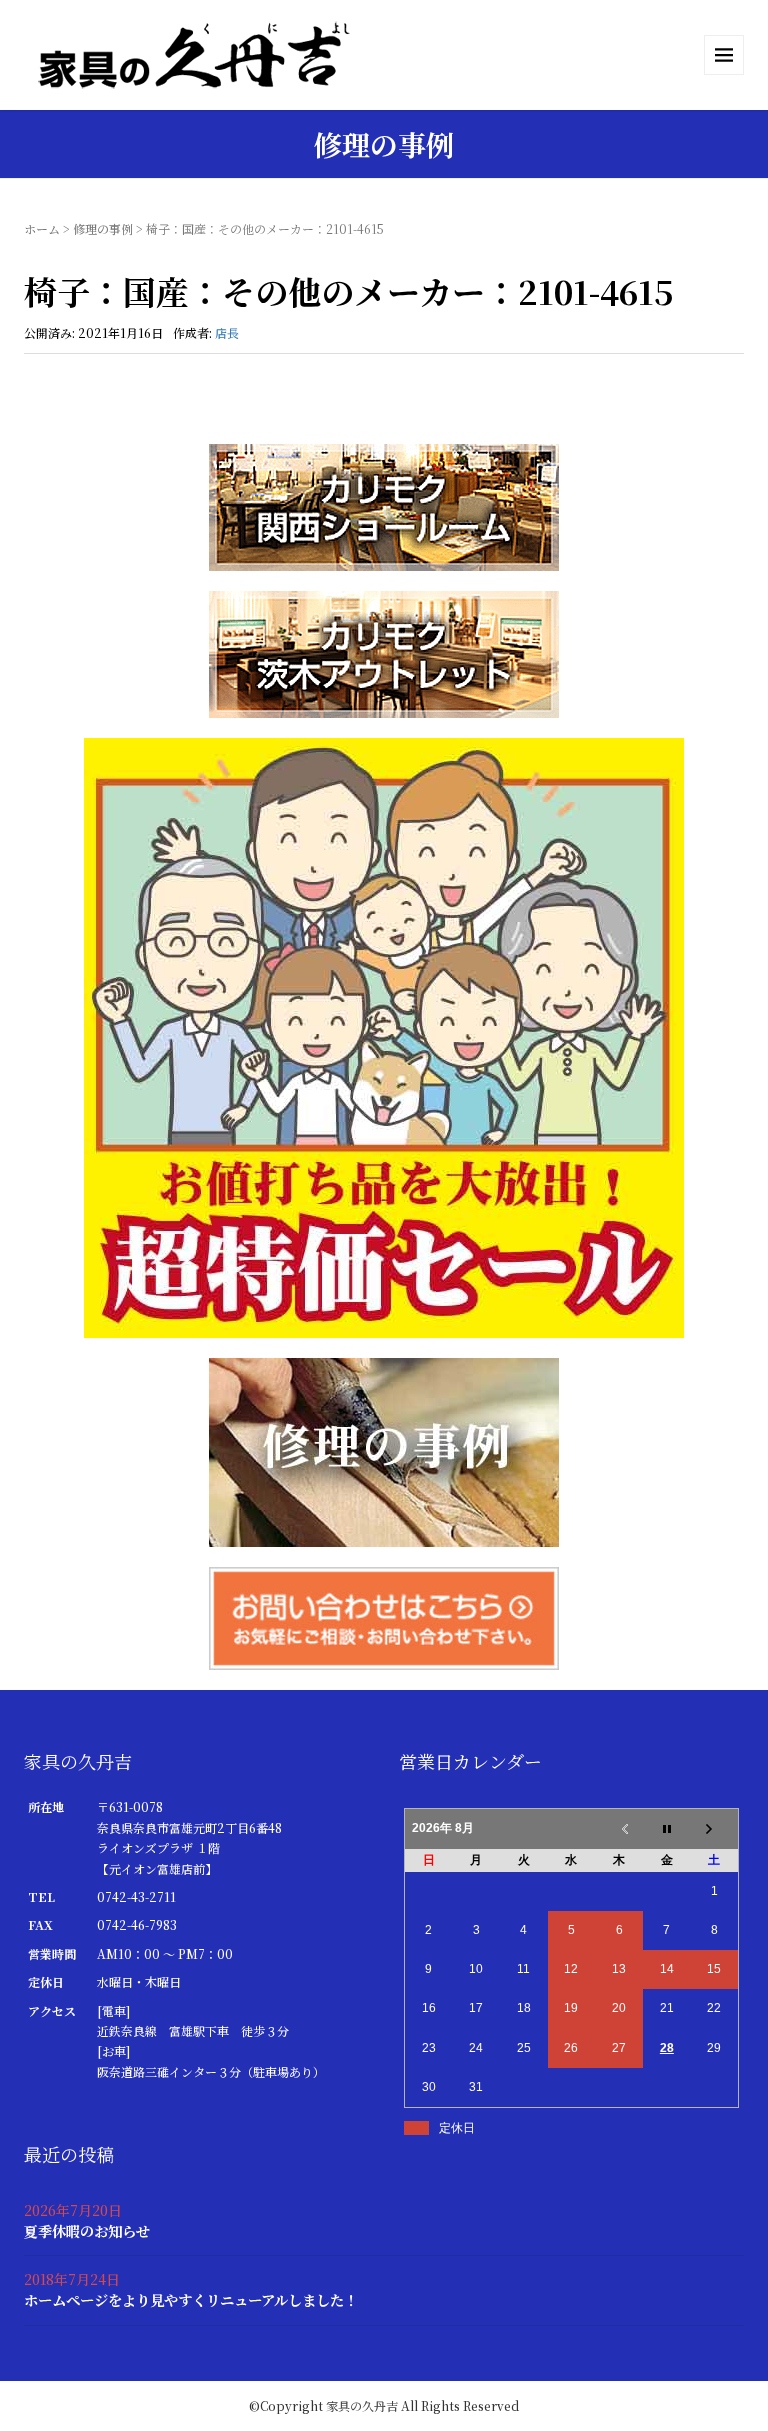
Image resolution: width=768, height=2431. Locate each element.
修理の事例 (103, 228)
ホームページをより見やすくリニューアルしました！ (191, 2299)
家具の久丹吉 (362, 2405)
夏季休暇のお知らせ (87, 2230)
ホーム (42, 228)
